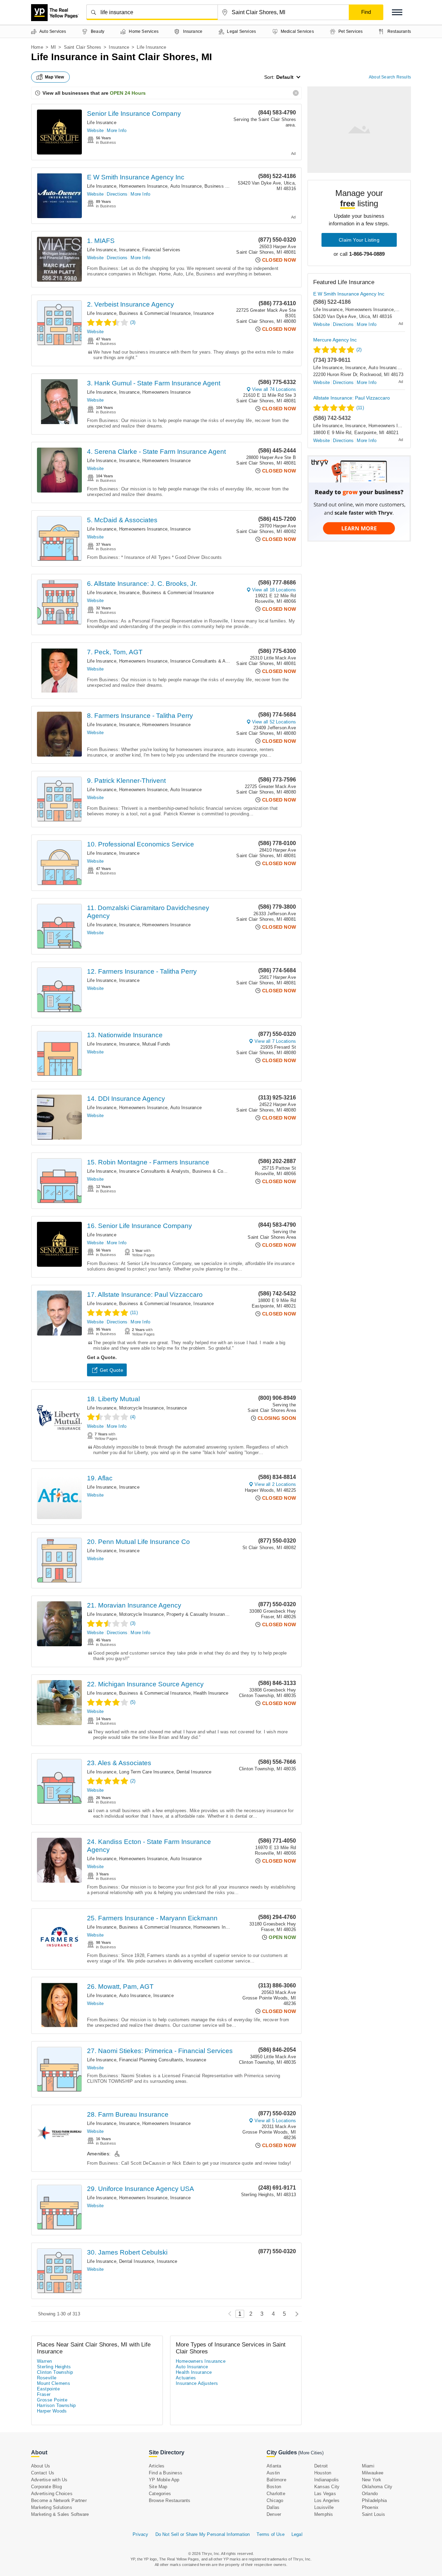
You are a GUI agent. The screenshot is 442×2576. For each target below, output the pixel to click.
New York (372, 2480)
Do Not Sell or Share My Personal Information (203, 2534)
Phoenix (370, 2507)
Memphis (324, 2514)
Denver (274, 2514)
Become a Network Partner (59, 2500)
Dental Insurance (194, 1772)
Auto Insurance (186, 186)
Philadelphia (374, 2500)
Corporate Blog (46, 2487)
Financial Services (161, 250)
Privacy (140, 2534)
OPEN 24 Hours (128, 93)
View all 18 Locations (274, 590)
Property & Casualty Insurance (198, 1614)
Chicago (275, 2500)
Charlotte (276, 2494)
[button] (397, 12)
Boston (274, 2487)
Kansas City (327, 2487)
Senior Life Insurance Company (134, 114)
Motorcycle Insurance (141, 1408)
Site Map (158, 2487)
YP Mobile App (164, 2480)
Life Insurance (102, 123)
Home (37, 47)
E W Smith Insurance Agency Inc (136, 177)
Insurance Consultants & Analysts (205, 661)
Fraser (44, 2394)
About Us (41, 2466)
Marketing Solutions (52, 2507)
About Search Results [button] (390, 77)
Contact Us (43, 2473)
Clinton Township (55, 2372)
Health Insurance (211, 1693)
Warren (44, 2361)
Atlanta (274, 2466)
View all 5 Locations (275, 2121)
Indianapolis (326, 2480)
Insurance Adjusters (197, 2383)
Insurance (119, 47)
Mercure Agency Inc (335, 340)
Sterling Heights (54, 2367)
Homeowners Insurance (143, 186)
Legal (297, 2534)
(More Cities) (311, 2453)
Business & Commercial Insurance (155, 313)
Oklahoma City (377, 2487)
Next (295, 2314)
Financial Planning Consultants (151, 2060)
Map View (55, 77)
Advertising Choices (52, 2494)
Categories (160, 2494)
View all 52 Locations (274, 722)
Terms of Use (270, 2534)
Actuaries (186, 2378)
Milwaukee (373, 2473)
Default (285, 77)
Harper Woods (52, 2411)
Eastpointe (48, 2389)
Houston (323, 2473)
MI (53, 47)
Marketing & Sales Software (60, 2514)
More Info (117, 130)
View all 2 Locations (275, 1484)
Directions (117, 194)
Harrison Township (56, 2405)
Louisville (324, 2507)
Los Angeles (327, 2500)
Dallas (273, 2507)
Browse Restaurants (170, 2500)
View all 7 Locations (275, 1041)
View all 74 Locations (274, 389)
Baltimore (276, 2480)
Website (95, 130)
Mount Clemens (54, 2383)
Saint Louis (373, 2514)
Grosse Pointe (52, 2400)
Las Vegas (325, 2494)
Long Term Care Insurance (146, 1772)
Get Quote (112, 1370)
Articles (157, 2466)
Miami (368, 2466)
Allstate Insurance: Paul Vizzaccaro (352, 398)
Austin (273, 2473)
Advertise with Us (49, 2480)
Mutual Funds (156, 1044)
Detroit (321, 2466)
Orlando (370, 2494)
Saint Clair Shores (83, 47)
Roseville (47, 2378)
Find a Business (166, 2473)
